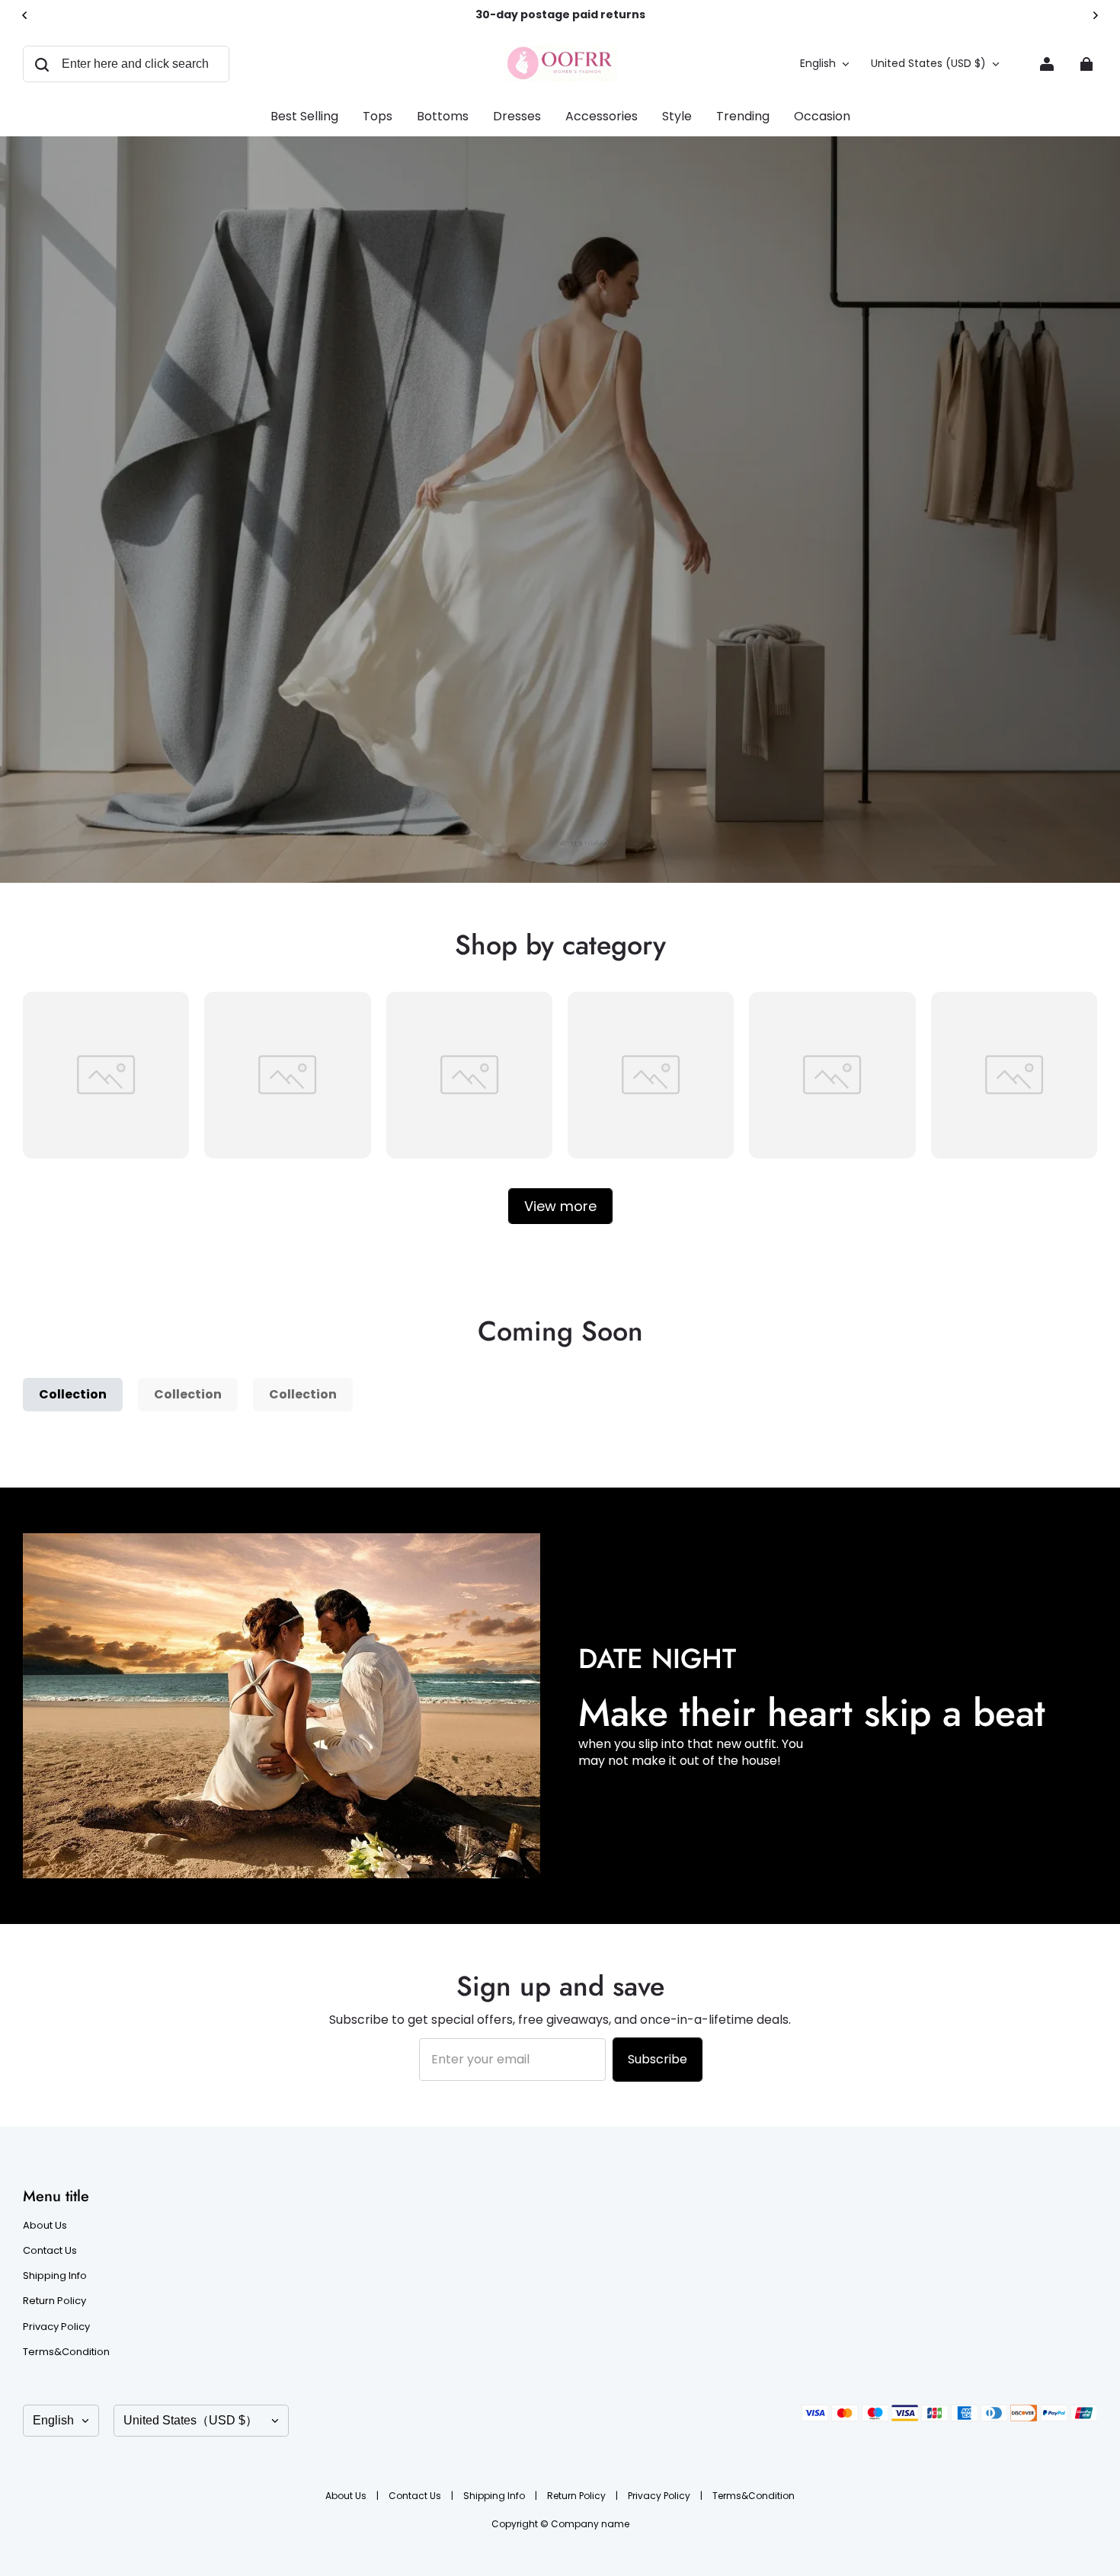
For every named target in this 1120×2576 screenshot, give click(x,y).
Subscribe (658, 2059)
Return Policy (54, 2301)
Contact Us (50, 2251)
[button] (126, 64)
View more (560, 1206)
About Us (45, 2226)
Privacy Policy (56, 2327)
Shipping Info (55, 2276)
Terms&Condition (66, 2352)
